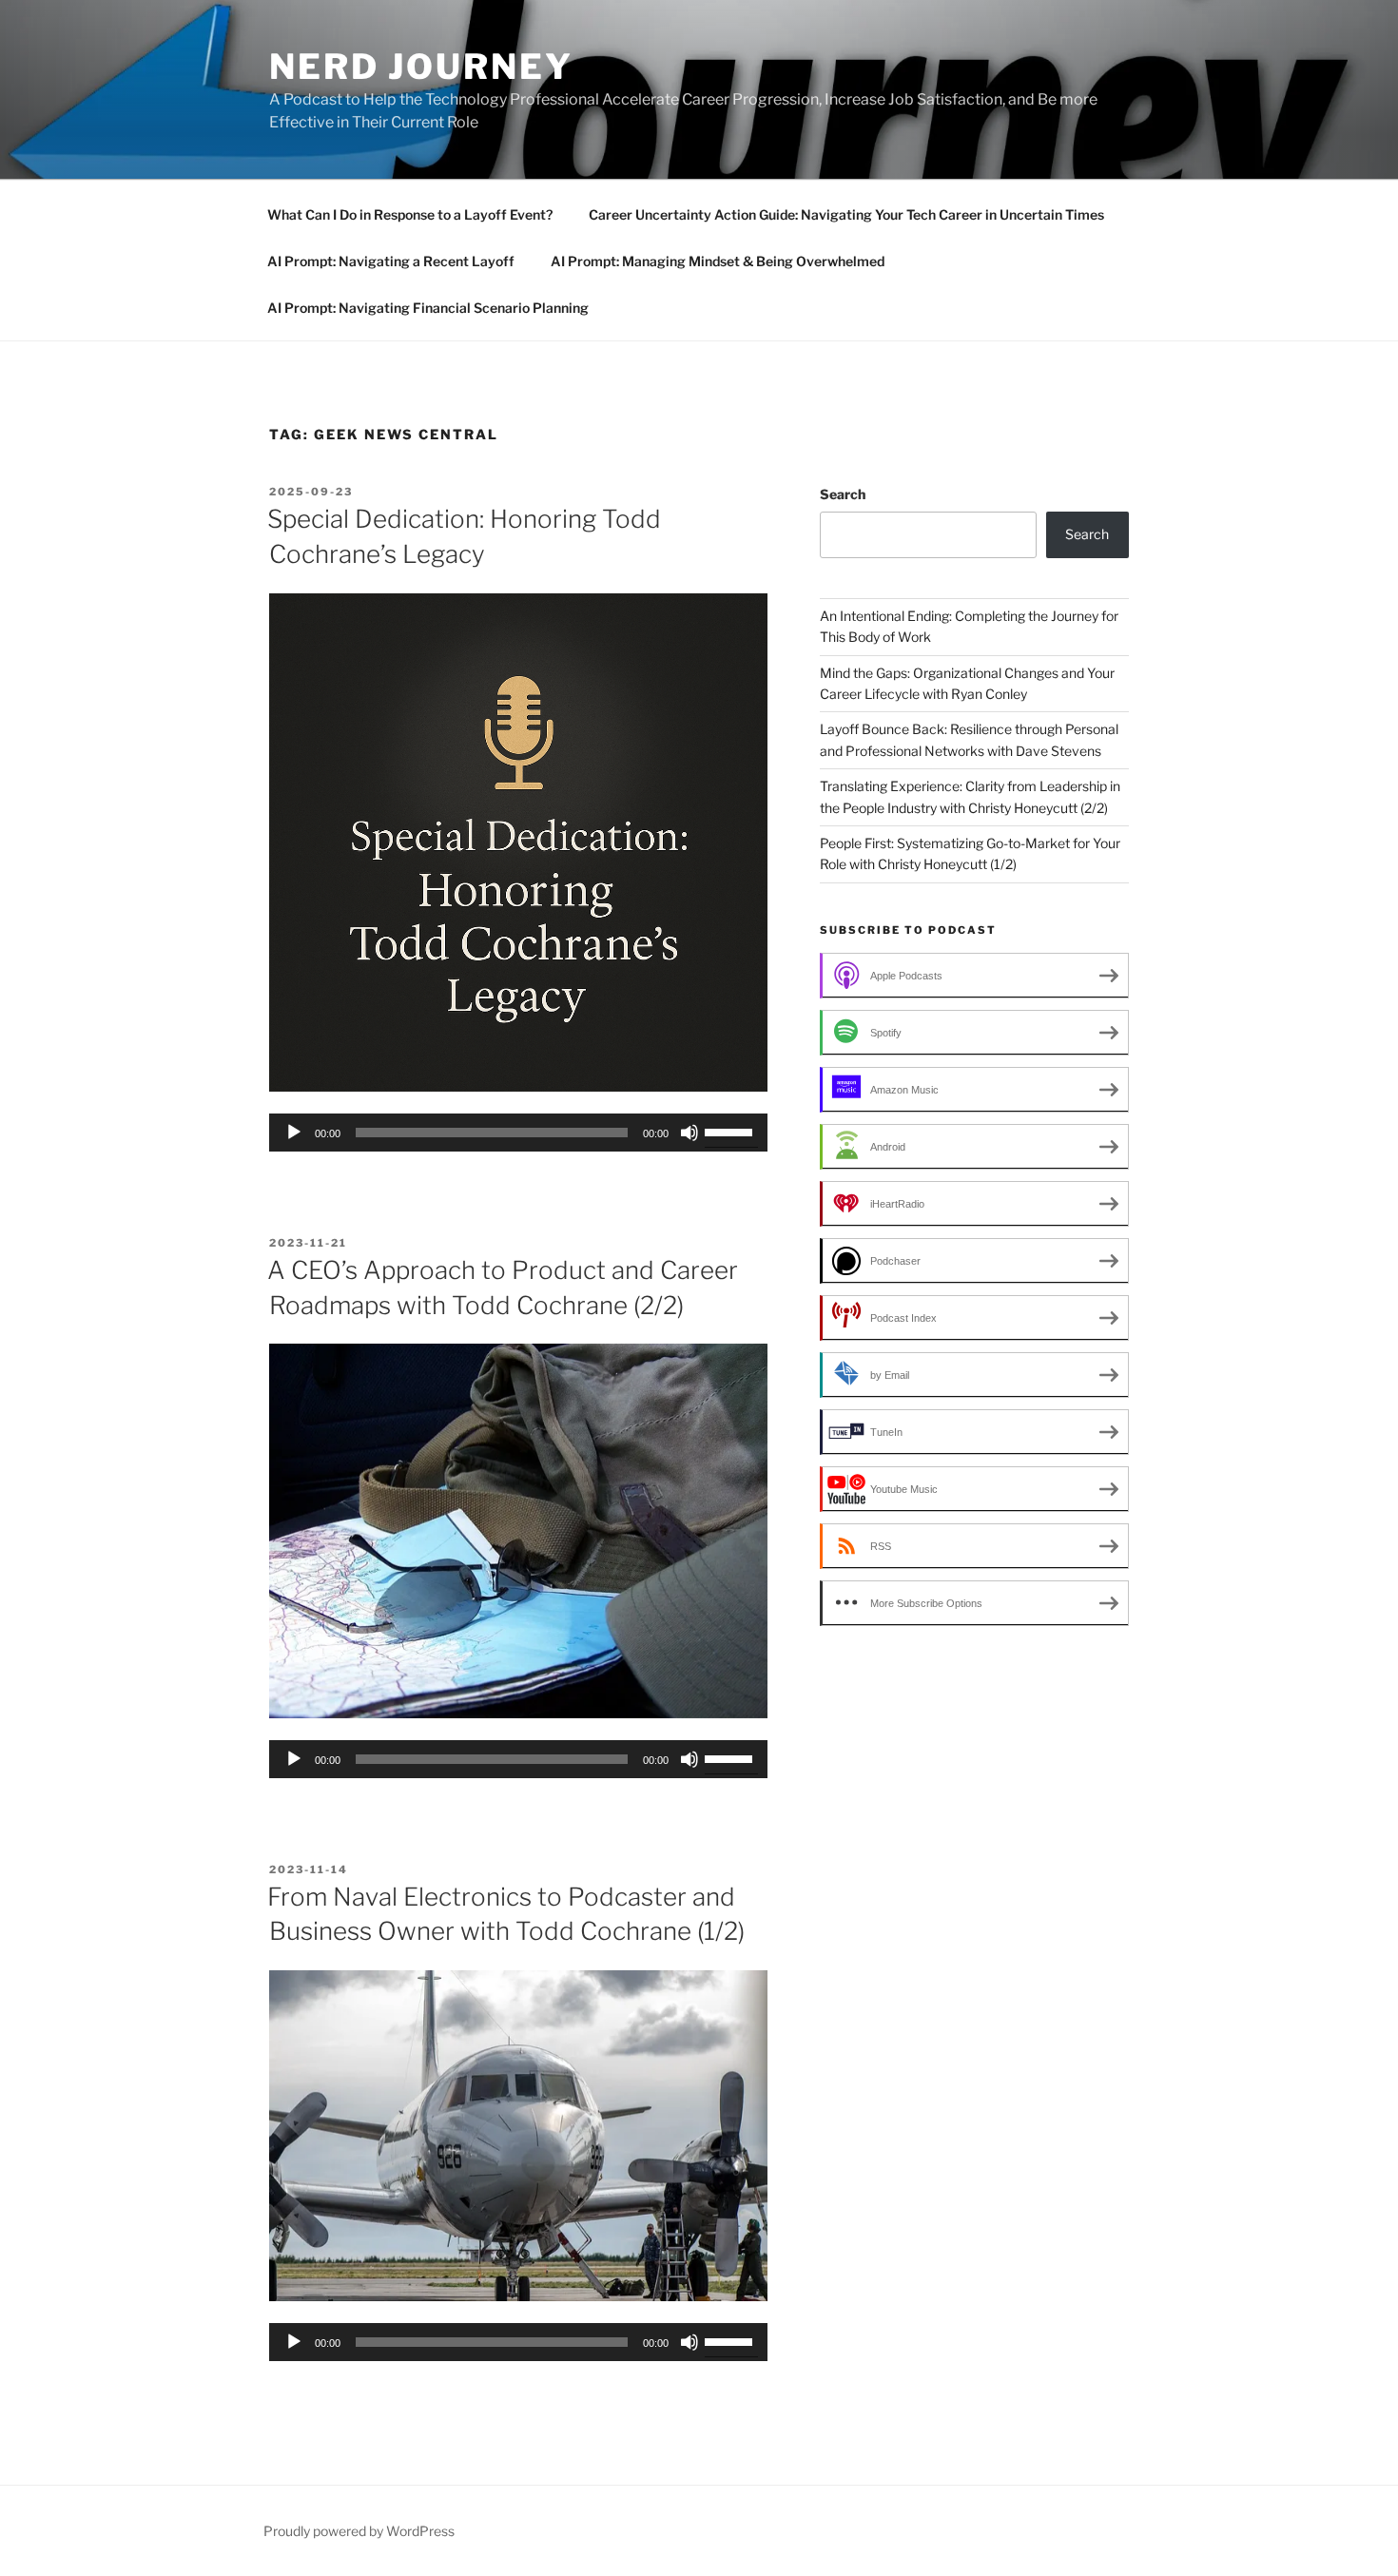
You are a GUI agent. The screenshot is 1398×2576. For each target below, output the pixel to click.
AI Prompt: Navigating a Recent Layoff (391, 261)
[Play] (294, 1133)
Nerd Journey (421, 67)
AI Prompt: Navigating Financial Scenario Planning (428, 308)
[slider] (731, 1131)
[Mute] (689, 1133)
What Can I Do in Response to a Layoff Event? (410, 214)
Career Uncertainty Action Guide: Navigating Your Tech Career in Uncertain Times (846, 214)
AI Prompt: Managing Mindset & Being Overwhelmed (718, 261)
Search (843, 494)
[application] (518, 1133)
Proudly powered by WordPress (359, 2531)
